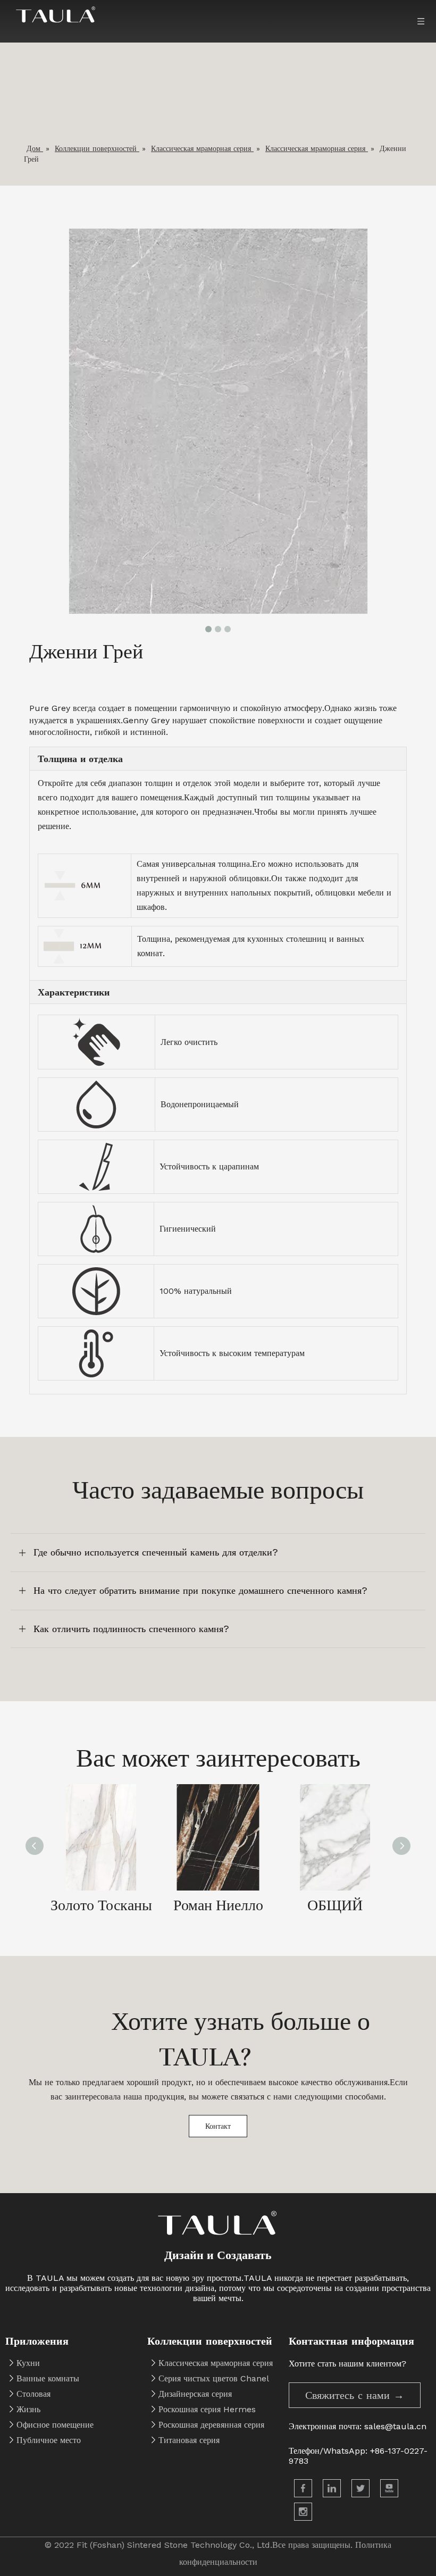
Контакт (218, 2126)
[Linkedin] (332, 2488)
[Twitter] (360, 2488)
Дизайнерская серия (195, 2394)
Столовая (33, 2394)
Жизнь (28, 2409)
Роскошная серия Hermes (207, 2409)
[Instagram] (303, 2512)
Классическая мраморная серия (216, 2363)
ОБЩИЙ (335, 1905)
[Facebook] (303, 2488)
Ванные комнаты (48, 2378)
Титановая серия (189, 2440)
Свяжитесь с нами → (355, 2395)
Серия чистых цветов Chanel (214, 2378)
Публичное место (49, 2440)
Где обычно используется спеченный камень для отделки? (156, 1552)
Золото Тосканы (101, 1905)
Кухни (28, 2363)
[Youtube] (389, 2488)
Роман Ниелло (218, 1905)
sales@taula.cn (395, 2426)
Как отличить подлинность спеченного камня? (131, 1629)
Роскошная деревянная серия (211, 2425)
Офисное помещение (55, 2425)
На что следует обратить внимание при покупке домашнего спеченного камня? (200, 1590)
